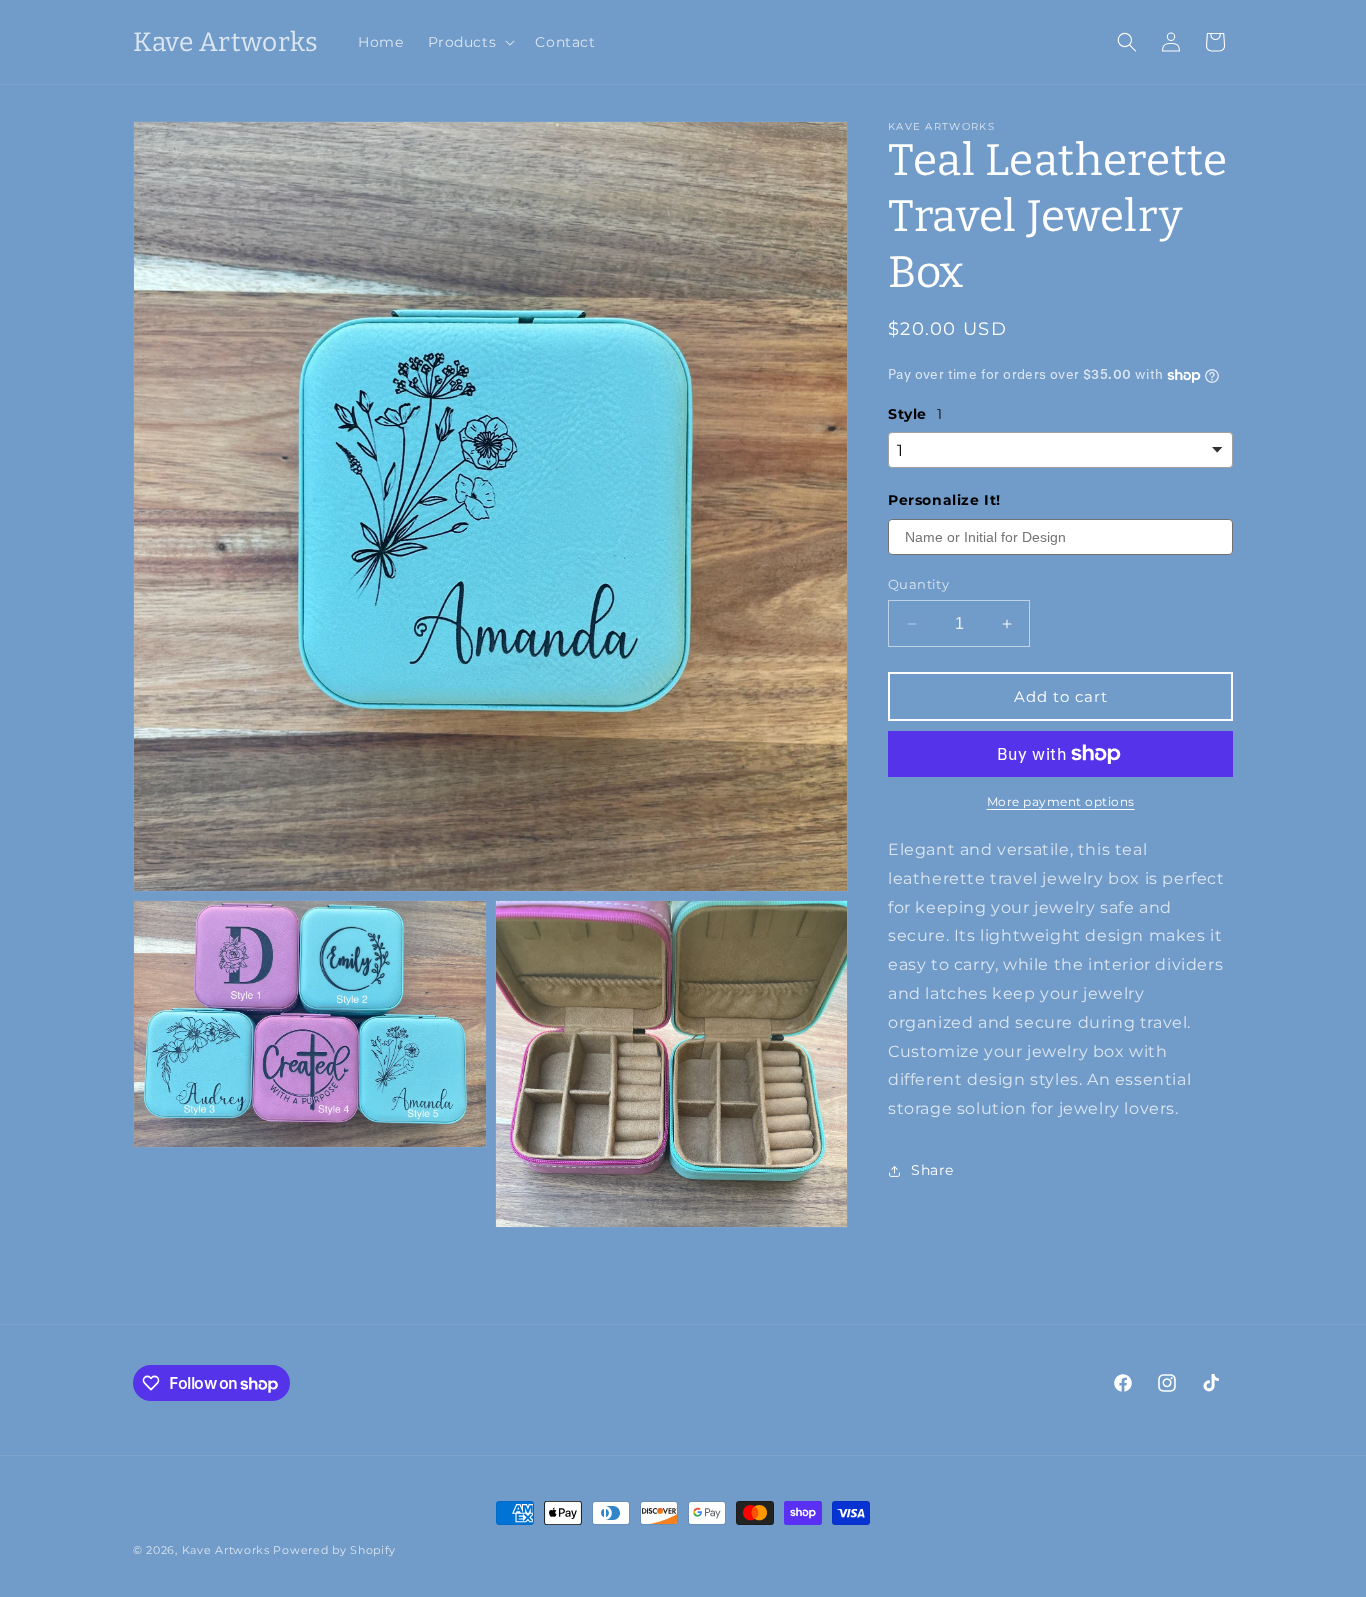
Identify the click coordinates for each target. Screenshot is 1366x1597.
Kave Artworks (226, 1550)
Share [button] (932, 1170)
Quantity (918, 584)
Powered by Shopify (334, 1550)
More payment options (1061, 801)
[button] (470, 42)
